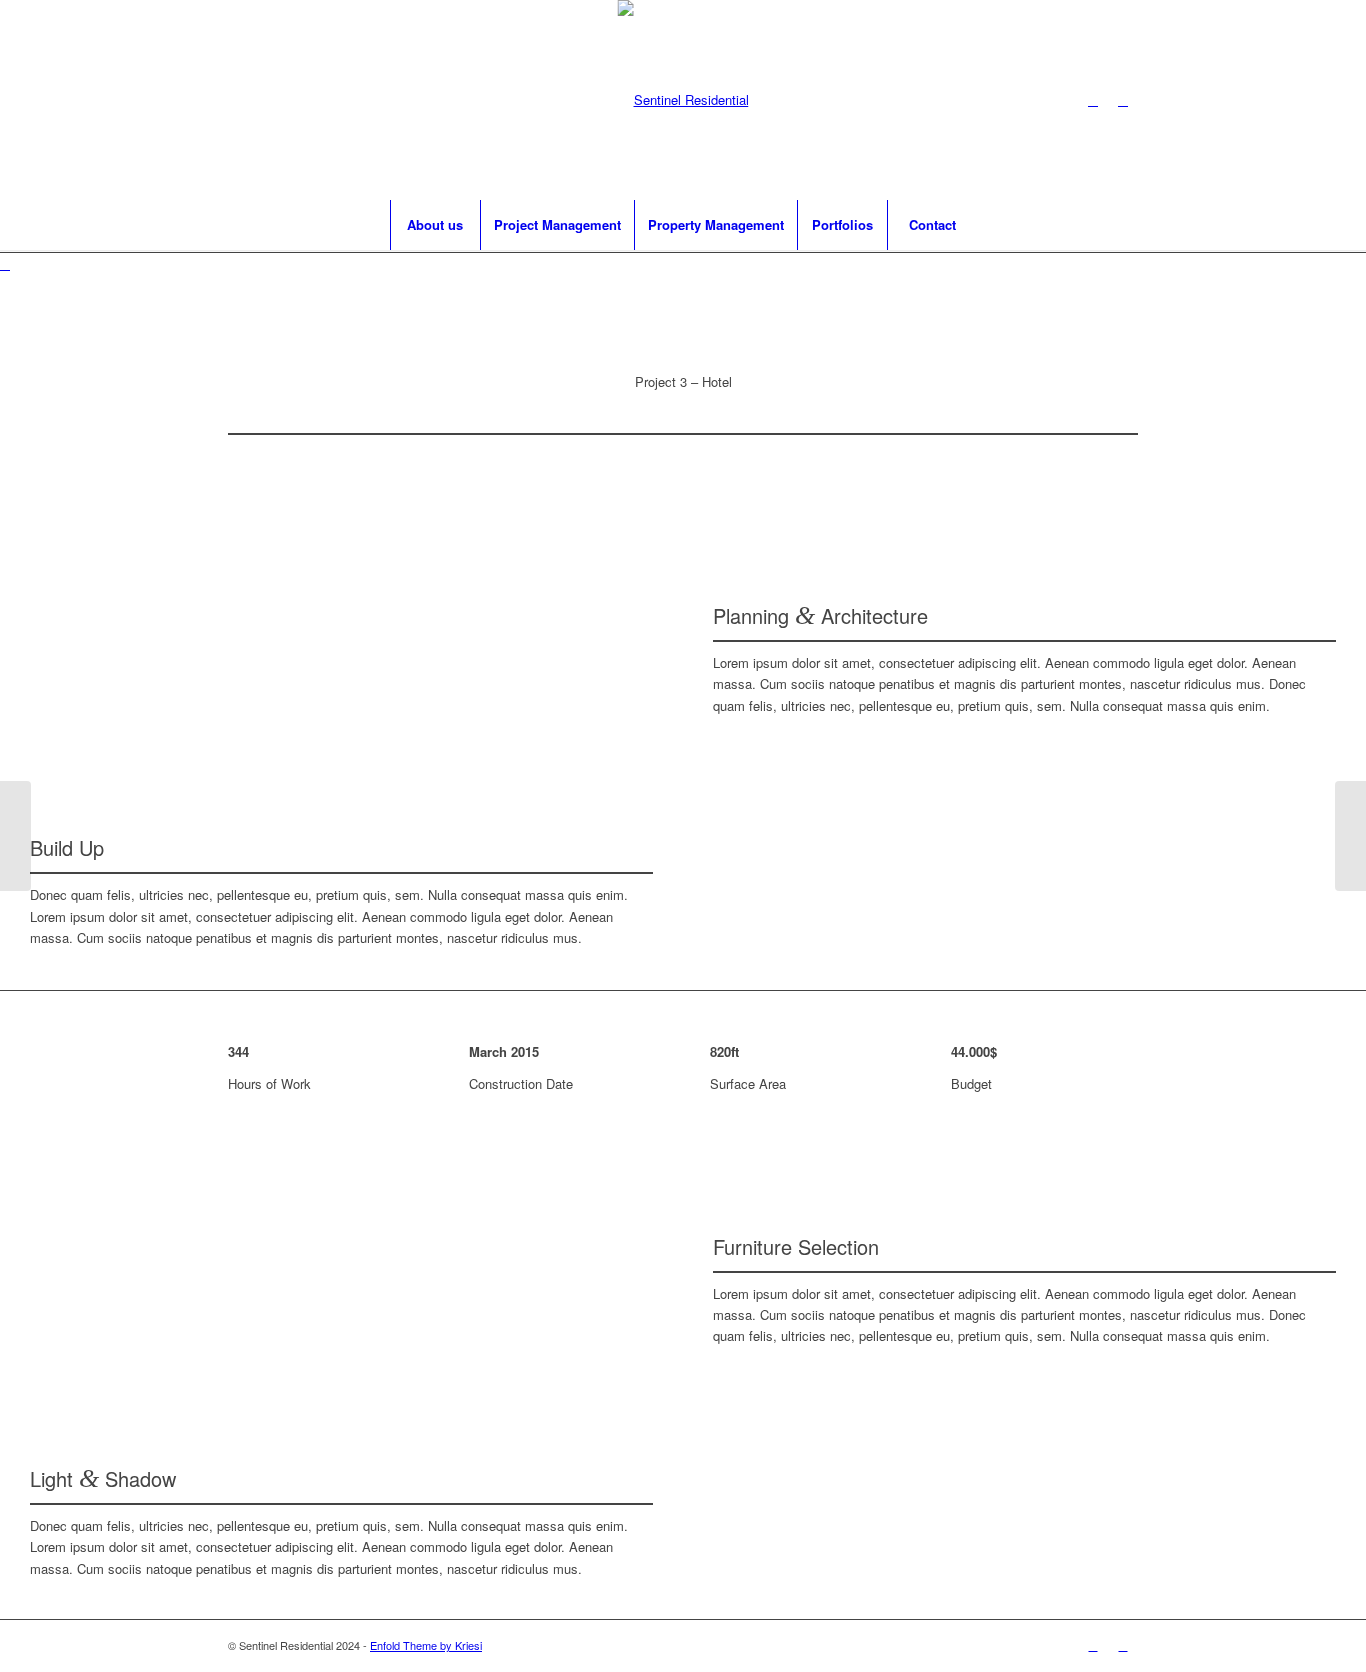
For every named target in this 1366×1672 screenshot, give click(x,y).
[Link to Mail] (1123, 100)
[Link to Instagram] (1093, 100)
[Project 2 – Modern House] (15, 836)
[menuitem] (435, 225)
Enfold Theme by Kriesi (426, 1645)
